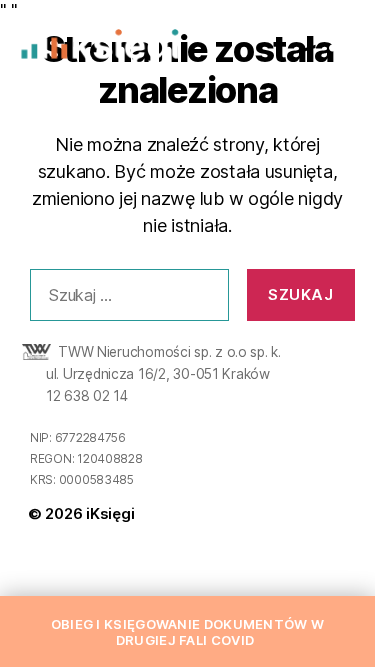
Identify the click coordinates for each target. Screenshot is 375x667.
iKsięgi (110, 513)
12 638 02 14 (87, 396)
